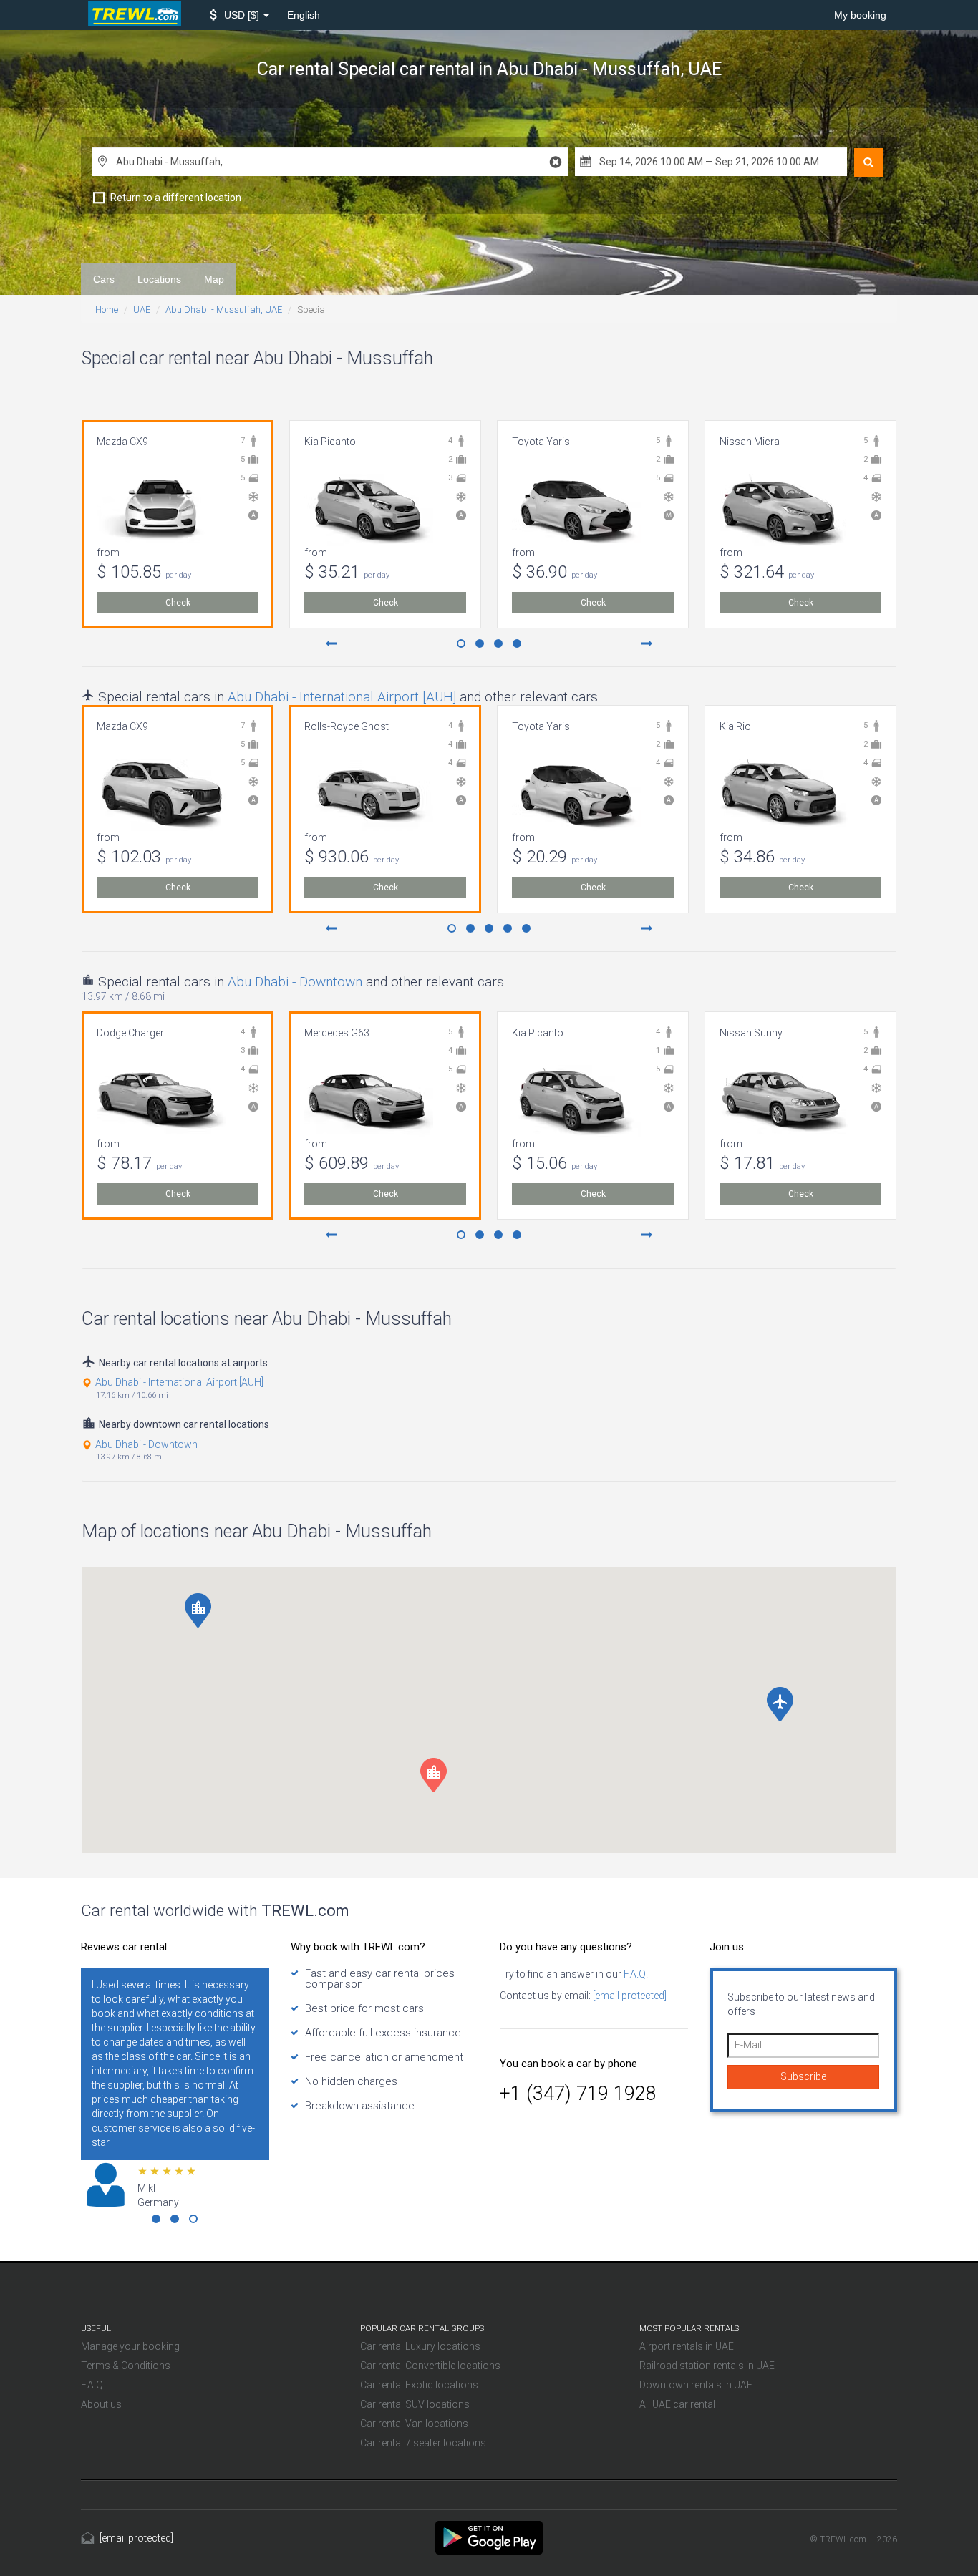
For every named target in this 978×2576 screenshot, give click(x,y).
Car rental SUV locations (415, 2404)
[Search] (868, 162)
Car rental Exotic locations (419, 2385)
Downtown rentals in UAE (696, 2385)
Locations (159, 279)
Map (214, 279)
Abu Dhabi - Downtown (295, 982)
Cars (104, 279)
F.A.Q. (635, 1974)
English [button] (304, 15)
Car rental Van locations (414, 2424)
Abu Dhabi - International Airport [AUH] (342, 697)
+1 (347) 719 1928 (578, 2094)
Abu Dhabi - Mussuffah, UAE (224, 310)
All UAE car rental (677, 2404)
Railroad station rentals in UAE (707, 2366)
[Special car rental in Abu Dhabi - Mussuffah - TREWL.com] (489, 2537)
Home (107, 310)
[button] (239, 15)
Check (178, 603)
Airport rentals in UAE (687, 2346)
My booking (860, 15)
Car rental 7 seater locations (423, 2443)
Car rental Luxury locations (420, 2346)
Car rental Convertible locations (430, 2366)
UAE (142, 310)
